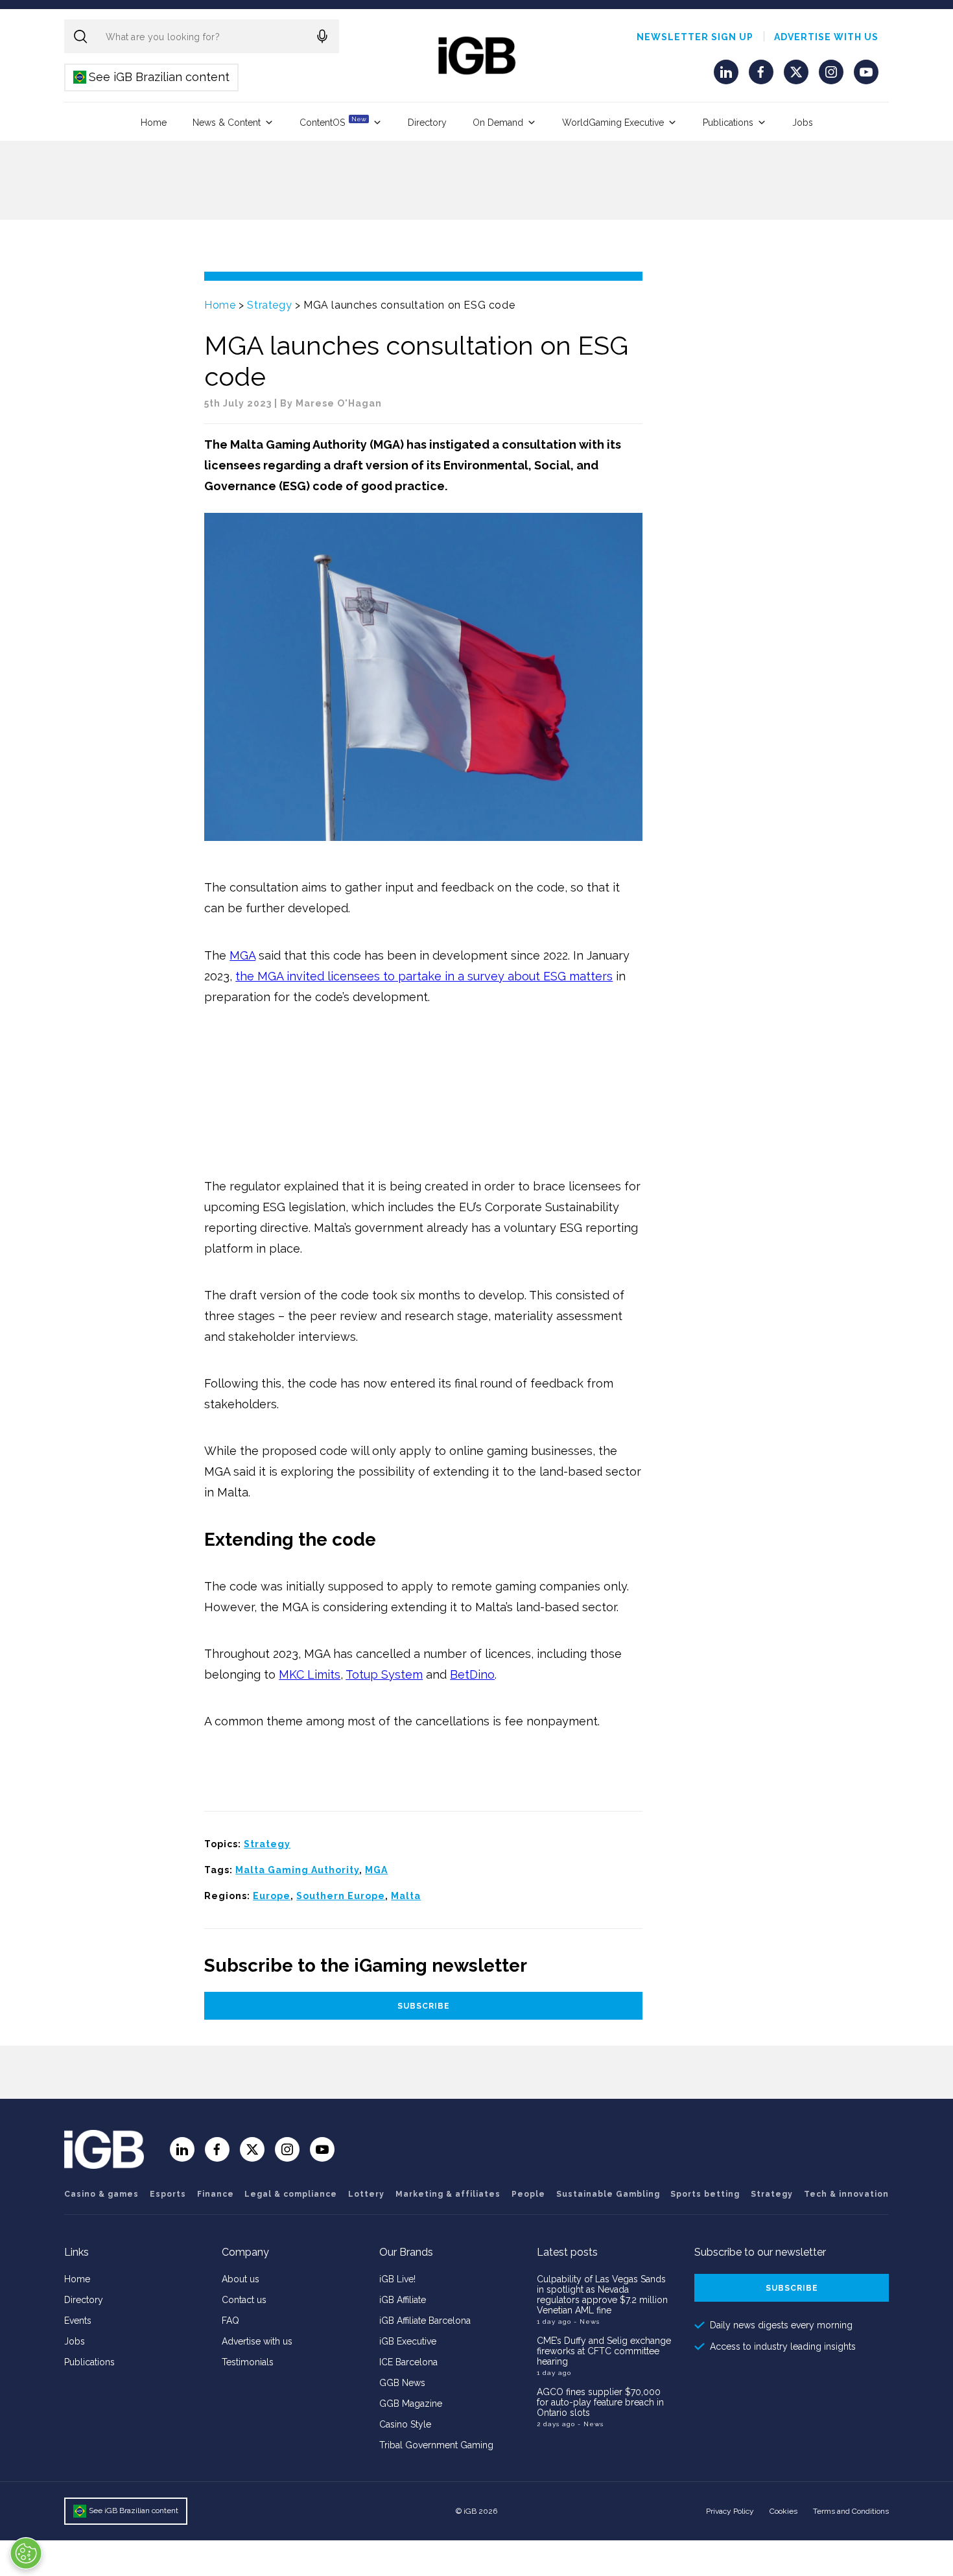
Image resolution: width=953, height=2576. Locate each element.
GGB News (402, 2383)
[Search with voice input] (322, 36)
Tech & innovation (846, 2194)
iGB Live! (397, 2279)
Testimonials (248, 2362)
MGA (242, 955)
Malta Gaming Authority (297, 1870)
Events (78, 2321)
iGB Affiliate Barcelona (425, 2321)
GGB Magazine (411, 2404)
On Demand (498, 123)
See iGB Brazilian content (152, 77)
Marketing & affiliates (448, 2194)
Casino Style (405, 2424)
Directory (427, 123)
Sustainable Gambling (608, 2194)
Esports (168, 2194)
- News (587, 2322)
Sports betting (705, 2194)
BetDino (472, 1674)
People (528, 2194)
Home (154, 123)
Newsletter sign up (695, 37)
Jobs (803, 123)
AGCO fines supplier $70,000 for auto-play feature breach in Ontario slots (600, 2402)
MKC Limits (310, 1674)
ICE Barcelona (408, 2362)
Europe (272, 1896)
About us (241, 2279)
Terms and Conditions (851, 2511)
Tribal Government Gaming (436, 2445)
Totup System (384, 1674)
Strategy (269, 305)
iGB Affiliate (403, 2300)
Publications (728, 123)
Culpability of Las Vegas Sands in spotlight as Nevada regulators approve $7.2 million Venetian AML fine (602, 2295)
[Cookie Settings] (26, 2553)
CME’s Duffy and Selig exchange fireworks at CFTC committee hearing (604, 2351)
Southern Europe (341, 1896)
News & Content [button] (227, 123)
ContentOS (333, 122)
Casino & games (101, 2194)
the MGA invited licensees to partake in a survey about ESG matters (424, 976)
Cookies (783, 2511)
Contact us (244, 2300)
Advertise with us (826, 37)
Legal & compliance (291, 2194)
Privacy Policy (730, 2511)
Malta (406, 1896)
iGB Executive (408, 2341)
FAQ (230, 2321)
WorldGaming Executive (613, 123)
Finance (216, 2194)
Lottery (366, 2194)
